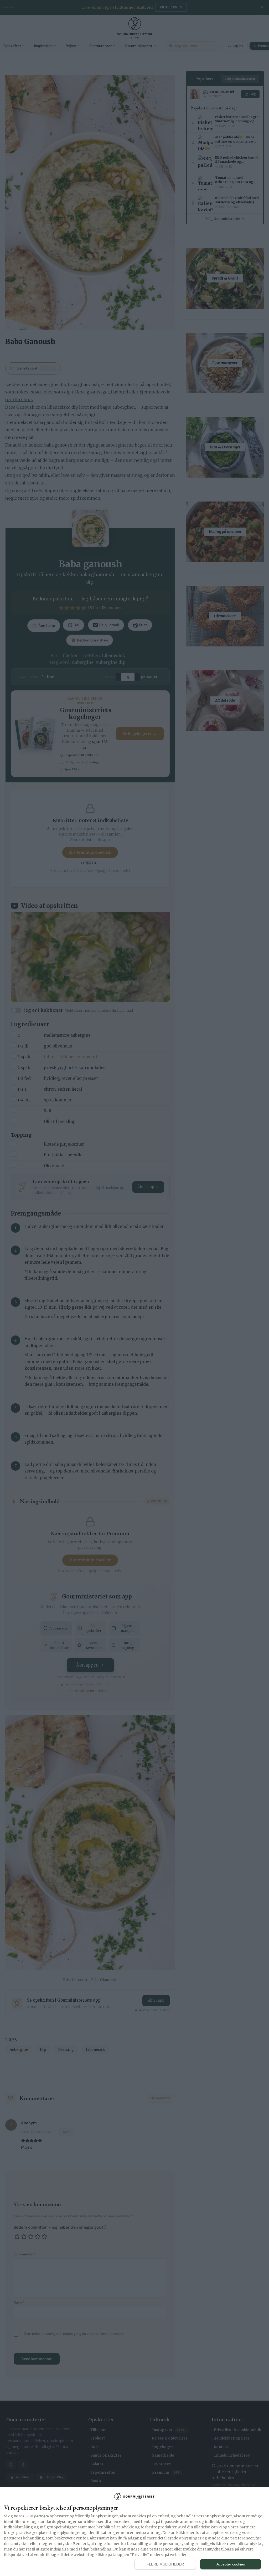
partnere (41, 2516)
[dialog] (134, 2532)
